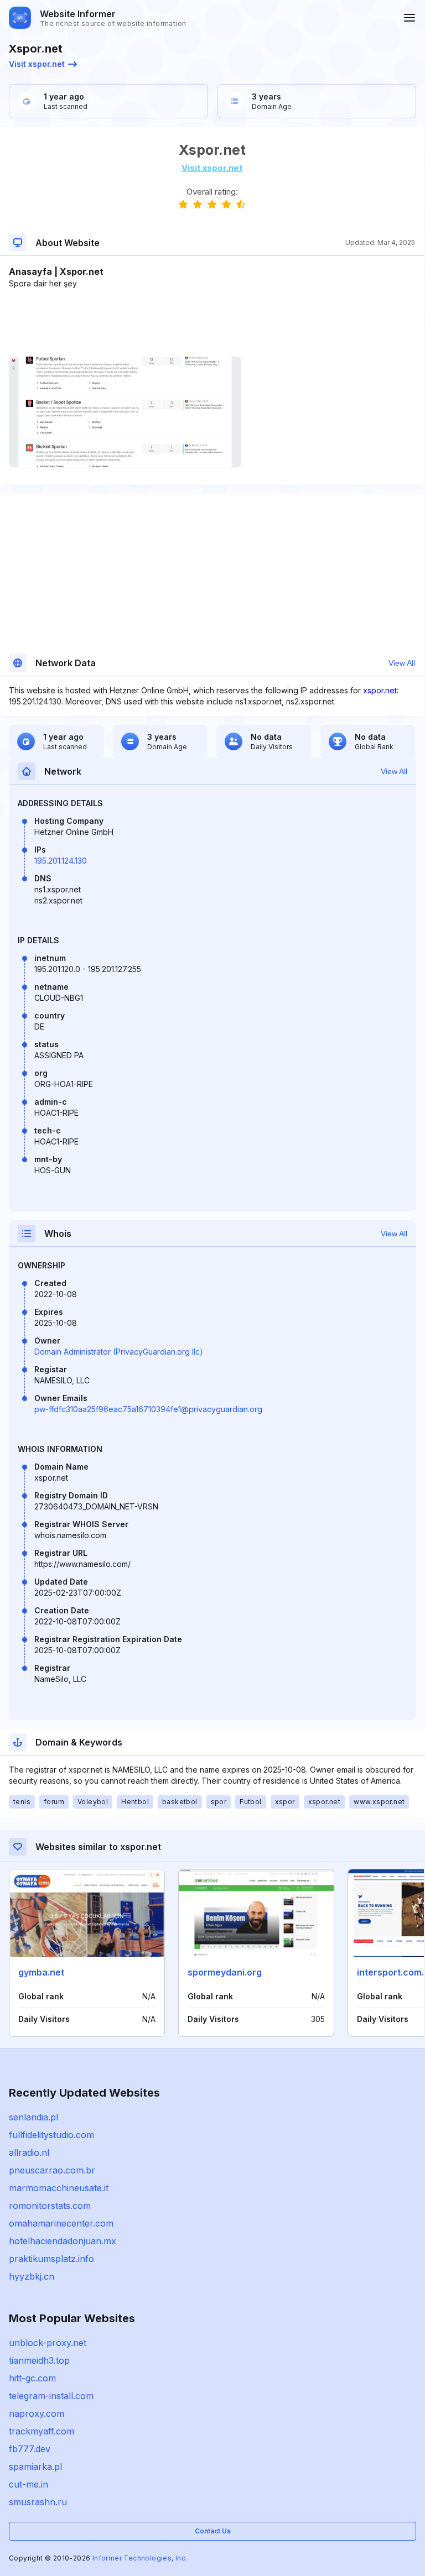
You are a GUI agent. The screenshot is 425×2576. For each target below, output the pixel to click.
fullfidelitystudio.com (51, 2135)
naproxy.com (37, 2413)
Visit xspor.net (37, 64)
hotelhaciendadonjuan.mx (63, 2241)
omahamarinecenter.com (61, 2223)
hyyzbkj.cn (32, 2276)
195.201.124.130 (61, 861)
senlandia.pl (33, 2117)
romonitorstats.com (50, 2206)
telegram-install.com (51, 2396)
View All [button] (402, 663)
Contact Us (213, 2531)
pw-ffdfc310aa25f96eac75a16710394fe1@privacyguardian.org (148, 1409)
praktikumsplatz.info (51, 2259)
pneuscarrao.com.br (52, 2170)
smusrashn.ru (38, 2502)
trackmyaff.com (42, 2431)
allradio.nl (29, 2152)
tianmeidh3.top (39, 2360)
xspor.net (380, 690)
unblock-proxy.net (48, 2343)
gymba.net (41, 1972)
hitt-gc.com (32, 2378)
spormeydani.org (225, 1972)
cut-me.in (28, 2484)
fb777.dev (30, 2449)
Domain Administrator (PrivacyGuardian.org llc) (119, 1352)
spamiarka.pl (35, 2467)
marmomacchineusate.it (59, 2188)
